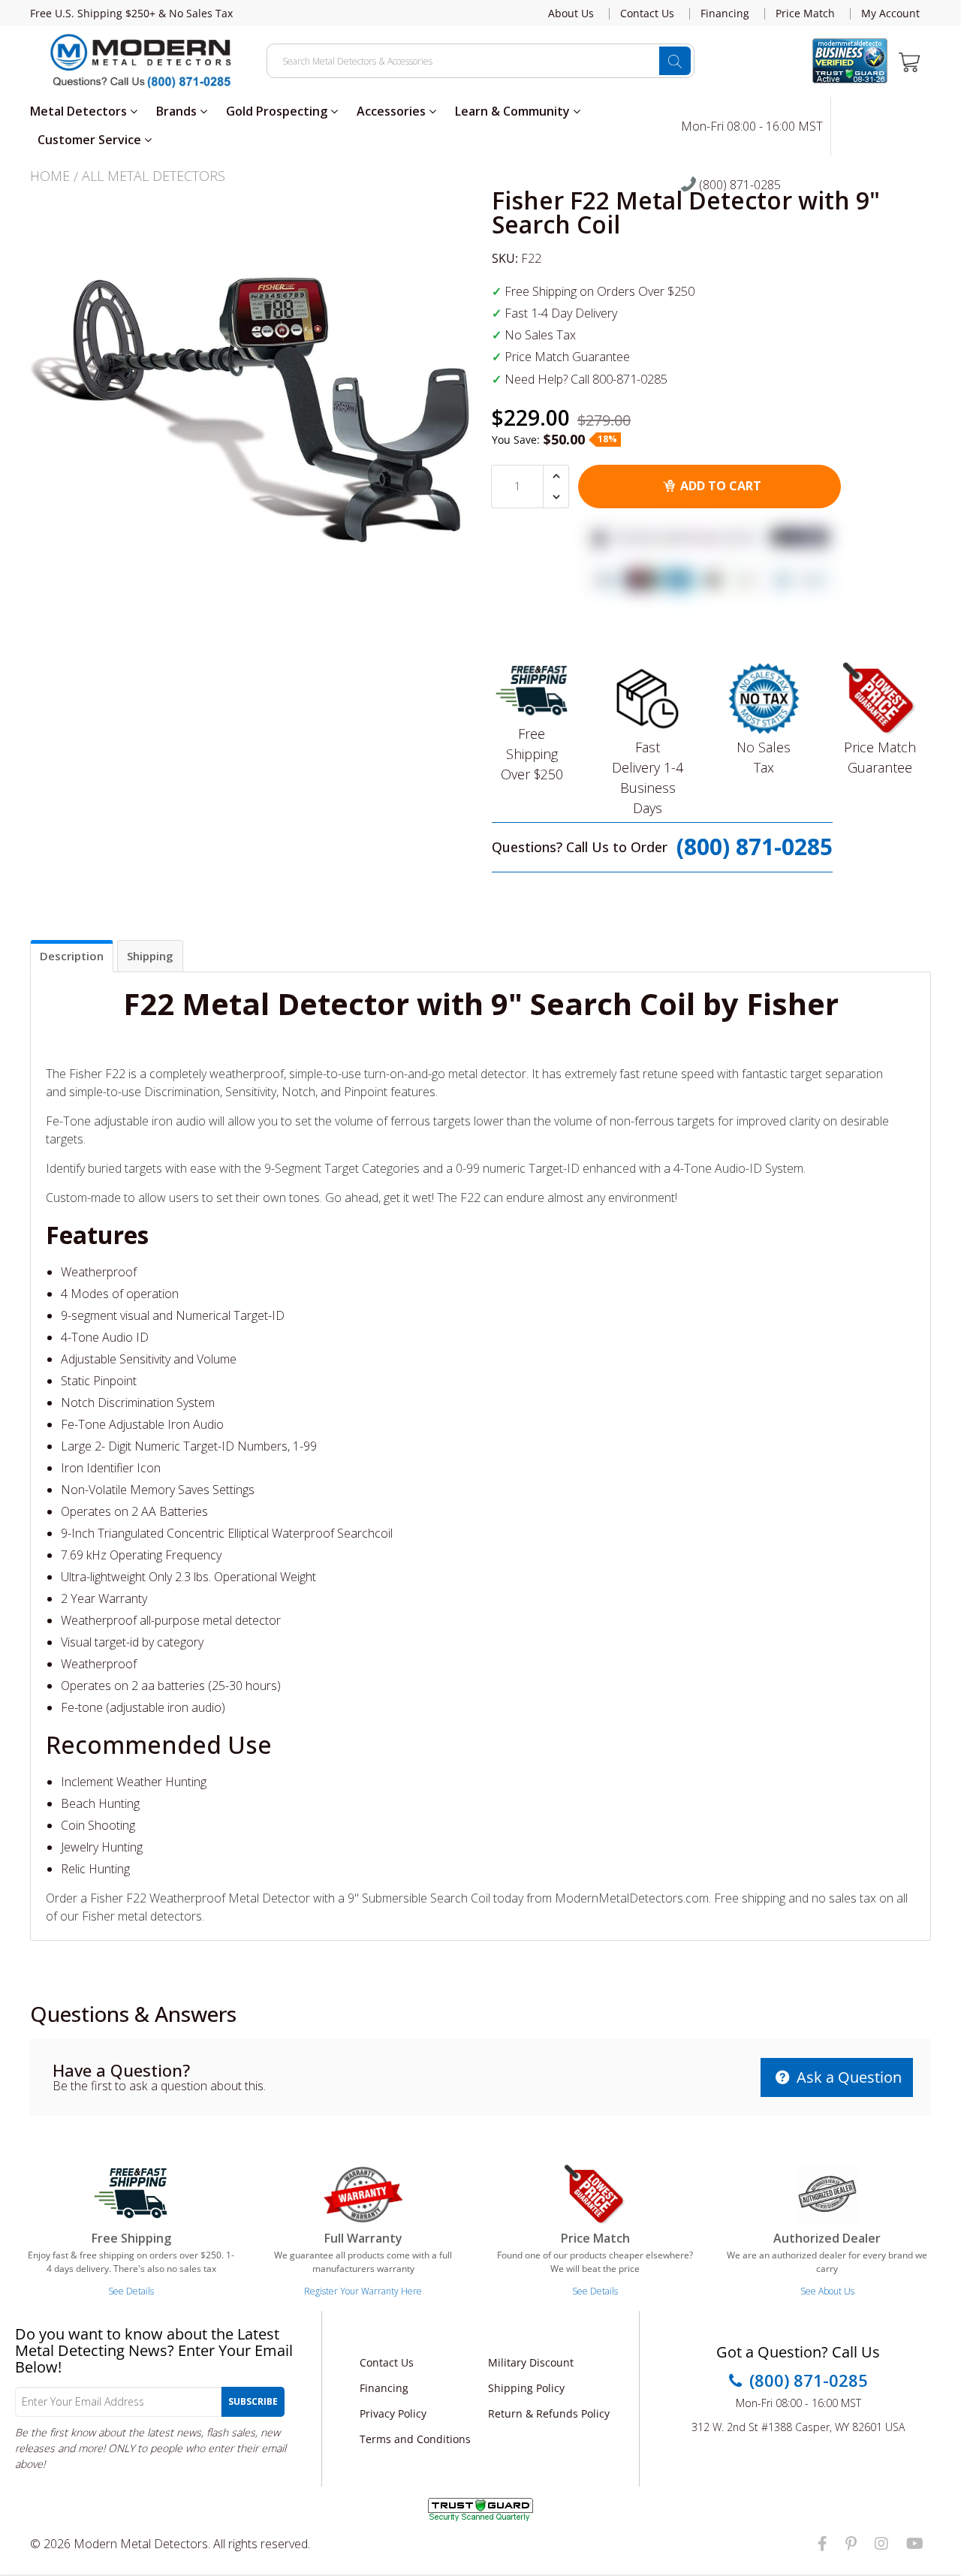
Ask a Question (847, 2077)
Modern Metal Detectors (141, 2544)
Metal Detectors (80, 111)
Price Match (805, 14)
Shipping (150, 956)
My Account (890, 14)
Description (72, 956)
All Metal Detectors (154, 176)
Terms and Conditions (415, 2439)
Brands (178, 111)
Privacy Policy (393, 2413)
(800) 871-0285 (738, 185)
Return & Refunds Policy (549, 2413)
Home (50, 176)
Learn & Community (514, 111)
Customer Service (91, 140)
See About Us (827, 2291)
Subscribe (253, 2401)
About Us (571, 14)
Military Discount (531, 2362)
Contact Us (647, 14)
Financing (725, 14)
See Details (131, 2291)
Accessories (393, 111)
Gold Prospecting (278, 111)
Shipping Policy (526, 2388)
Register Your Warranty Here (363, 2291)
